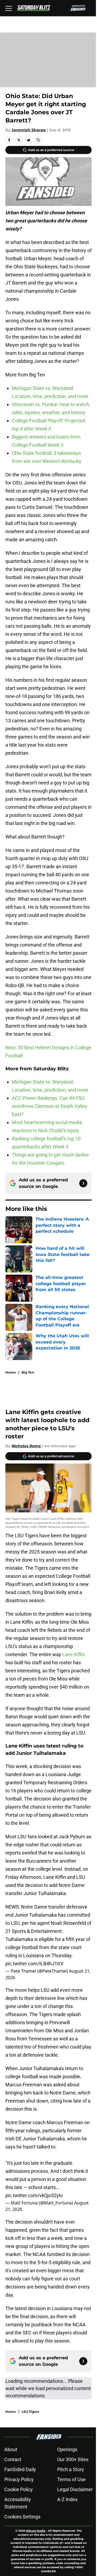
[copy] (38, 140)
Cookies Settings (22, 2517)
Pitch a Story (71, 2469)
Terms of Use (71, 2479)
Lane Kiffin (74, 1654)
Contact (13, 2459)
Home (11, 1372)
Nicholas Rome (26, 1446)
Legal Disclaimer (75, 2489)
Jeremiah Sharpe (29, 130)
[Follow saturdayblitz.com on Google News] (83, 1183)
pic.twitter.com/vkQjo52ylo (34, 2195)
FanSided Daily (20, 2469)
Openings (67, 2449)
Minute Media (36, 2531)
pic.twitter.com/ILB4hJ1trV (34, 1964)
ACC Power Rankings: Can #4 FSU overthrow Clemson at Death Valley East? (50, 1106)
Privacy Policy (19, 2479)
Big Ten (28, 1372)
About (11, 2449)
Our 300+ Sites (73, 2459)
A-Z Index (67, 2499)
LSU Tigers (30, 2412)
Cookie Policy (19, 2489)
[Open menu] (9, 8)
